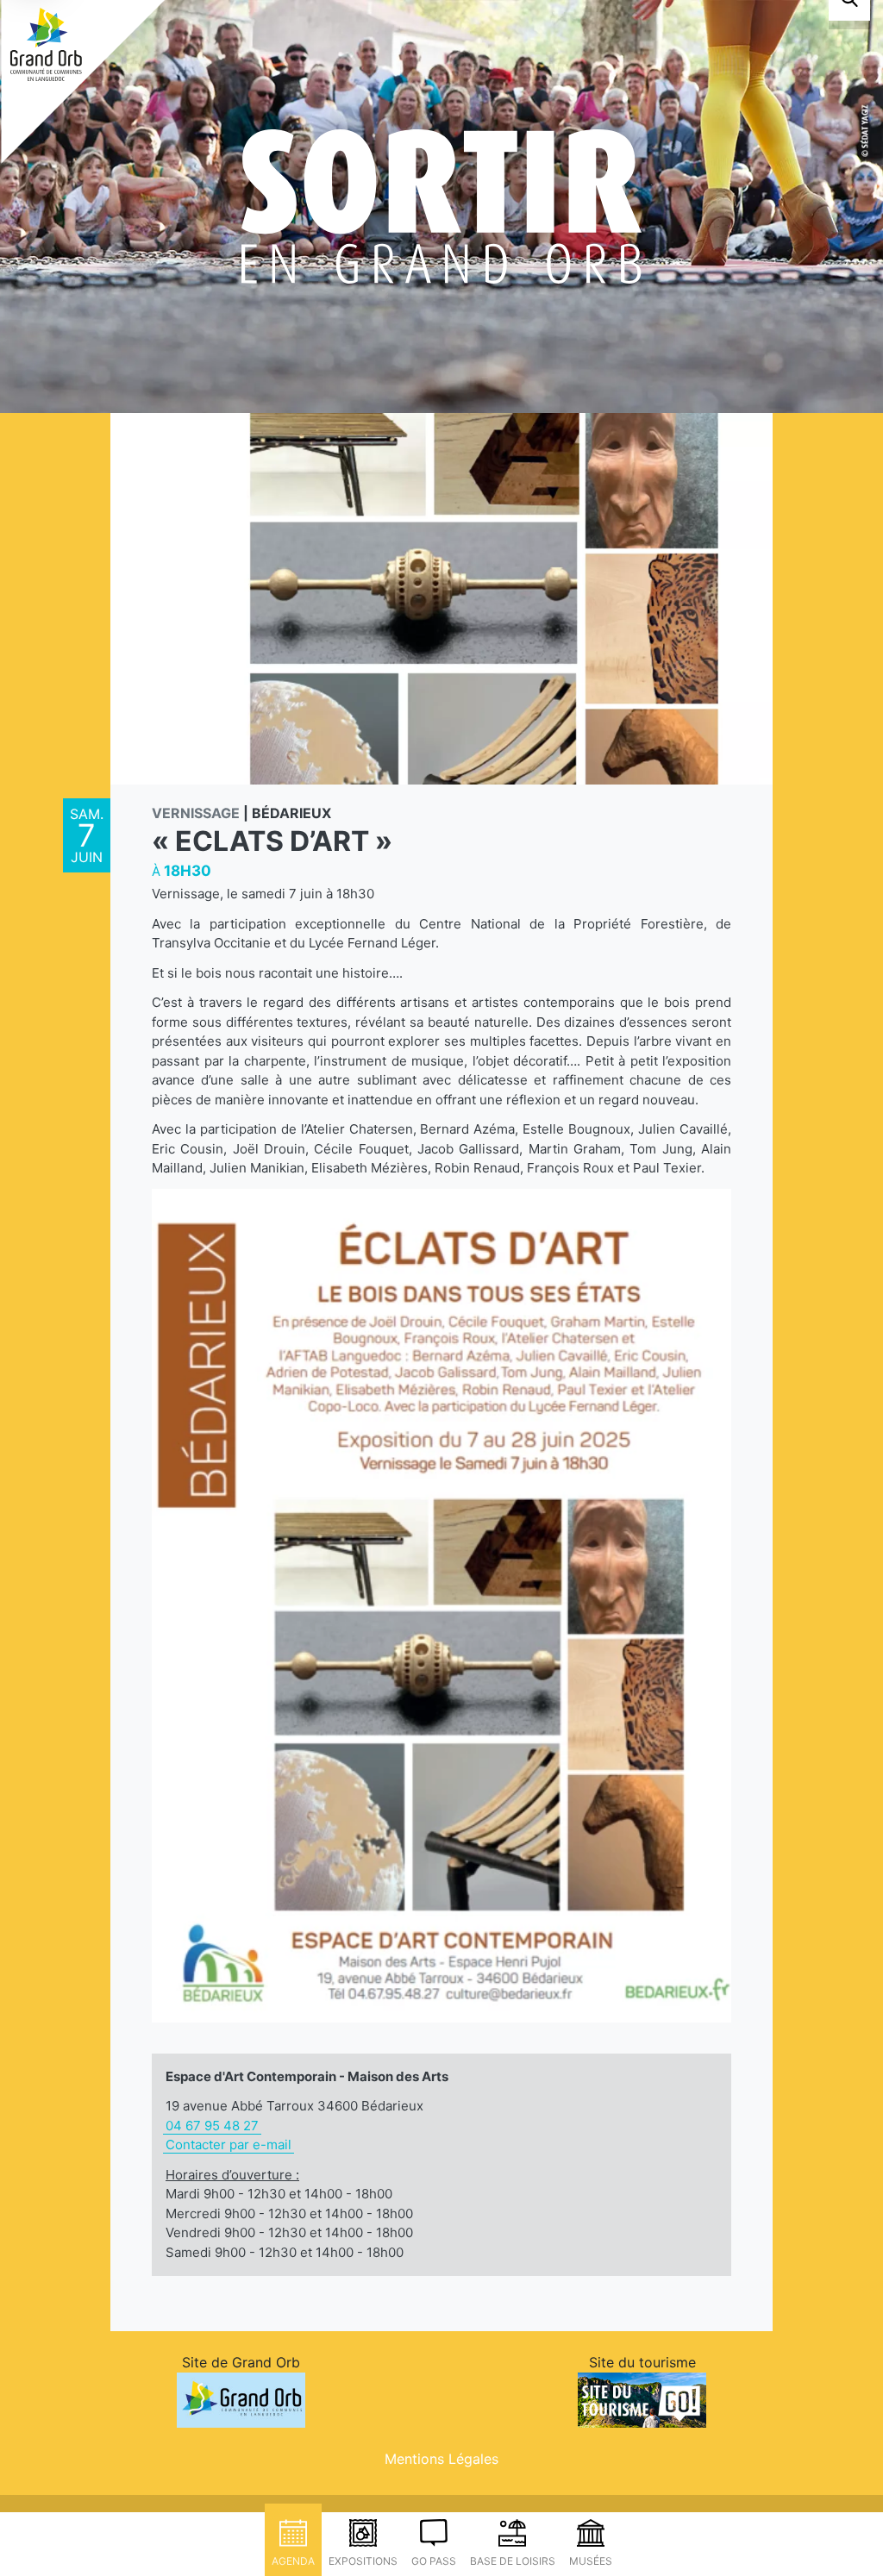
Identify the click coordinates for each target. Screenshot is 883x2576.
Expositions (363, 2561)
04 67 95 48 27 (212, 2126)
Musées (591, 2561)
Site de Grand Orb (241, 2362)
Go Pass (434, 2561)
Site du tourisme (642, 2362)
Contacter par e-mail (229, 2145)
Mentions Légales (441, 2459)
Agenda (293, 2561)
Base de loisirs (513, 2561)
